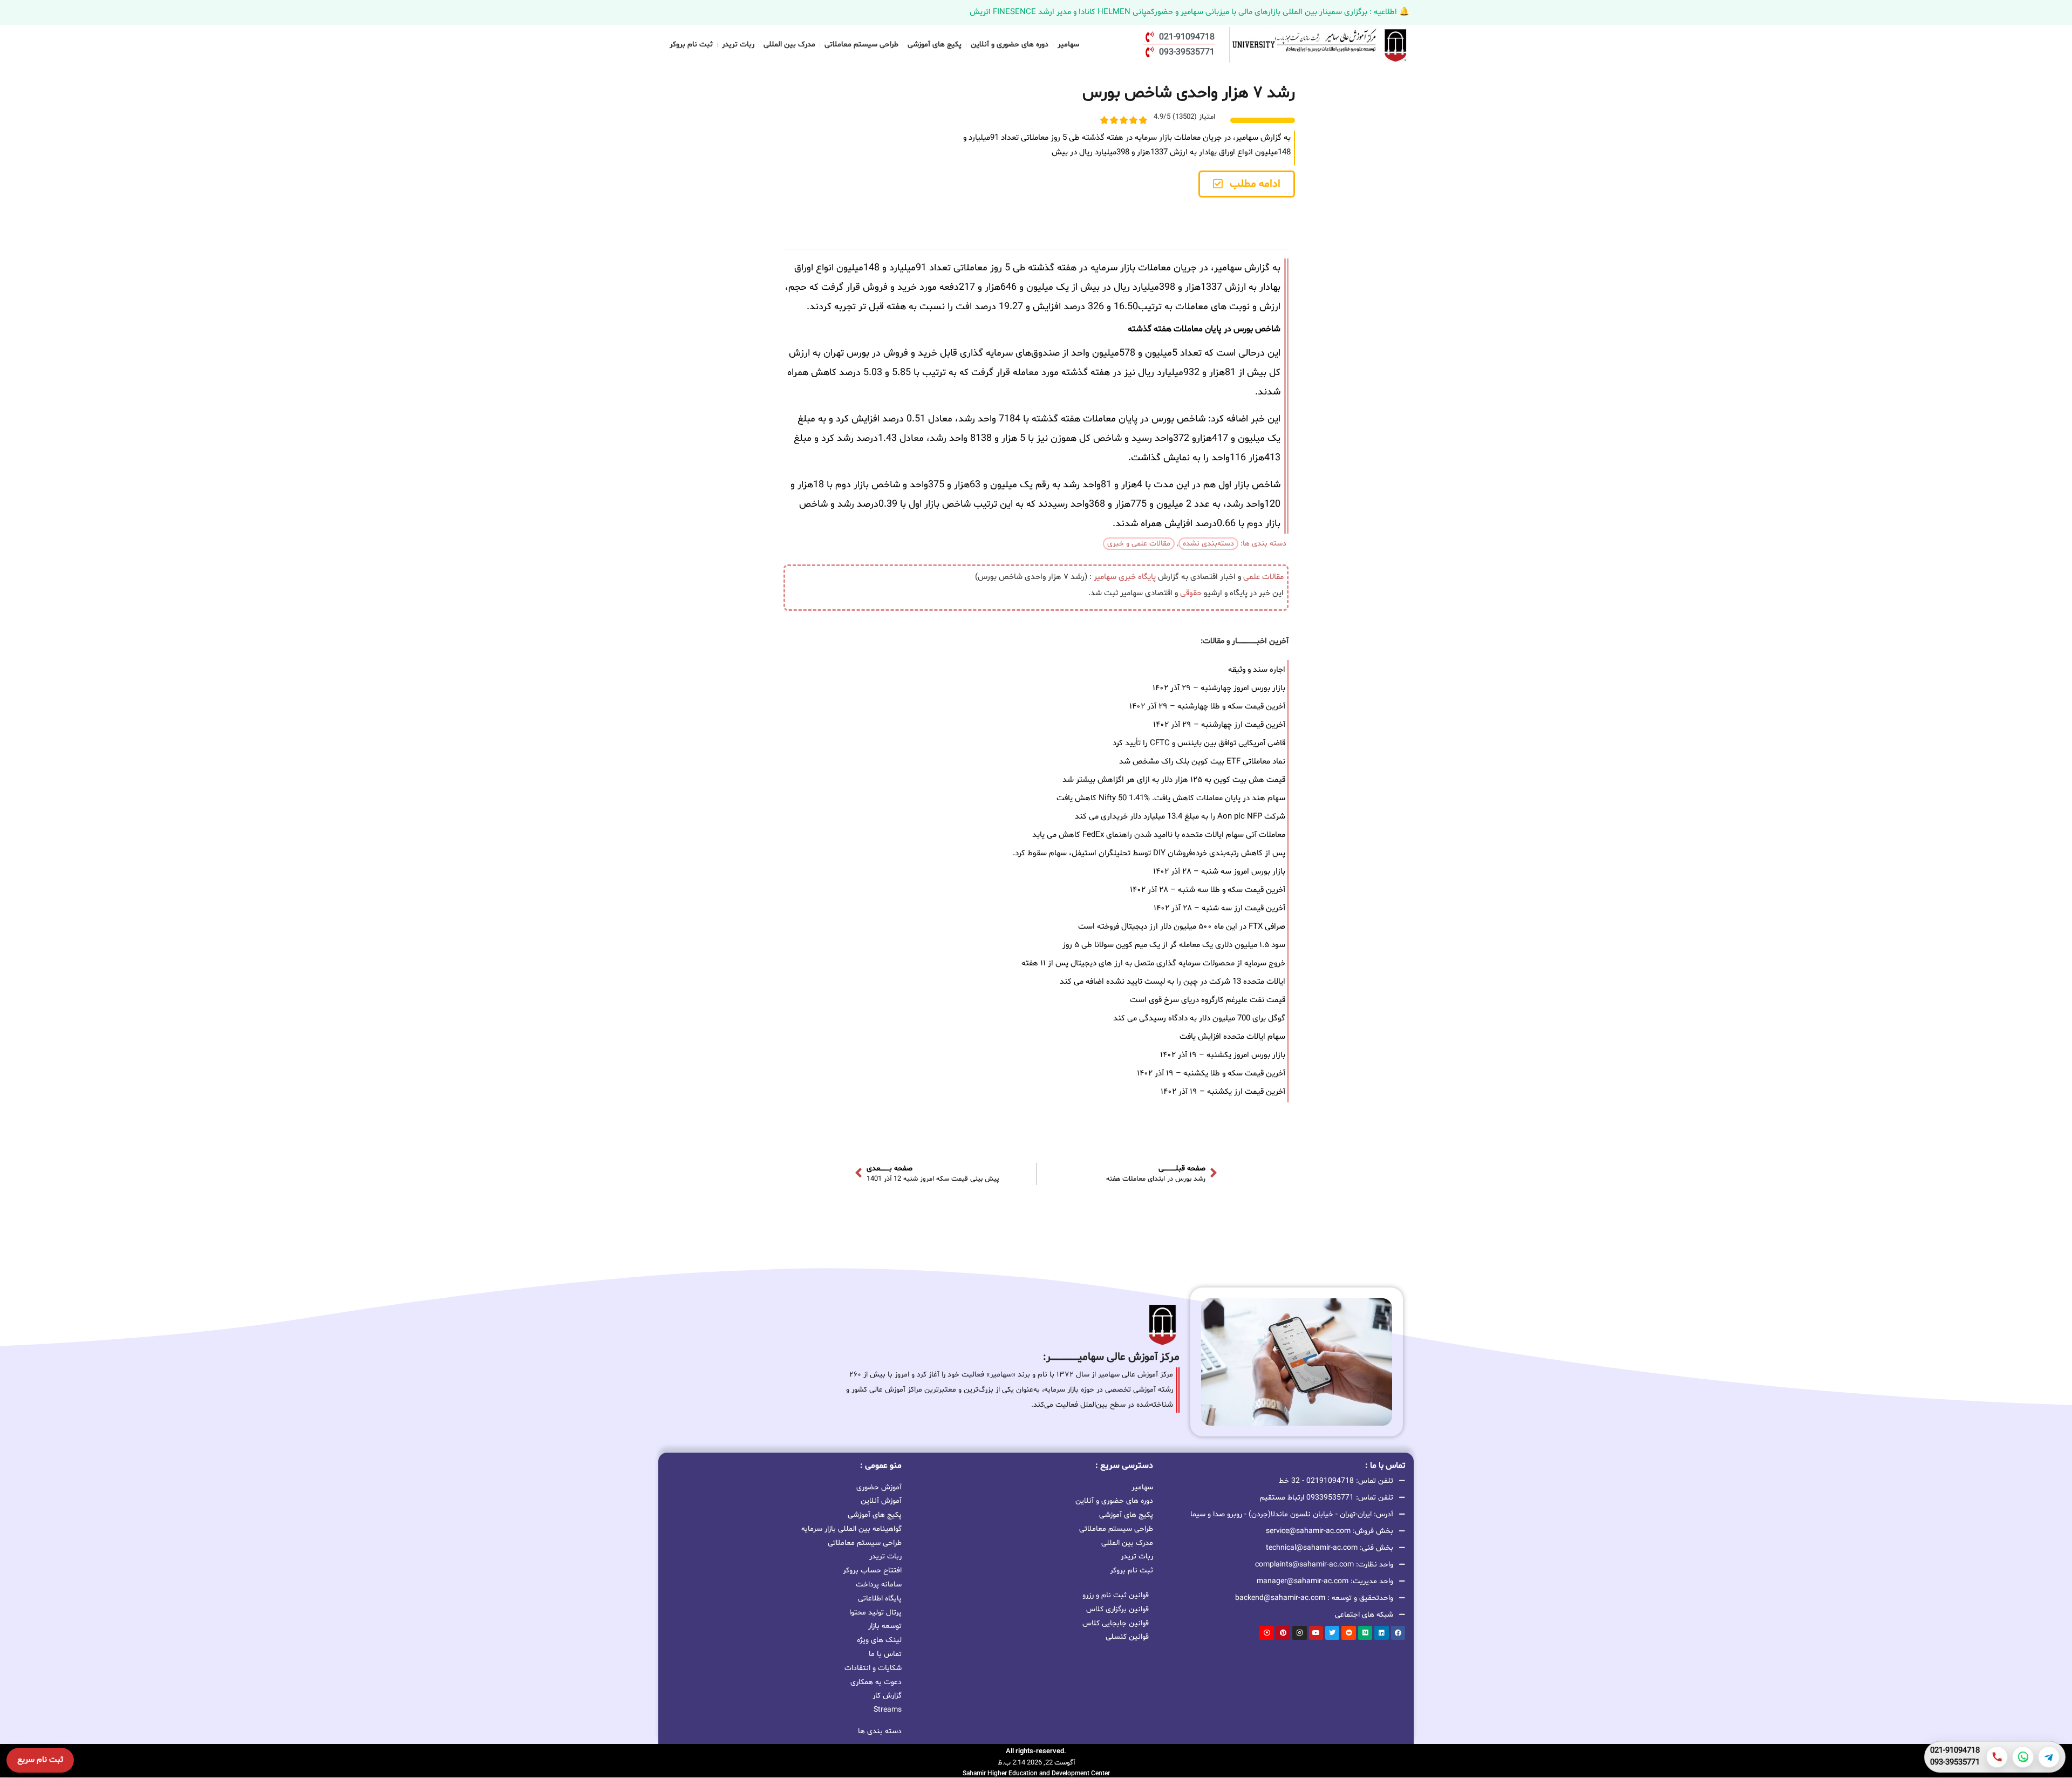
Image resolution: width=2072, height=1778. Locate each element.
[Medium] (1365, 1633)
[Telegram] (2049, 1757)
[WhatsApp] (2023, 1757)
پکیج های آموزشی (935, 45)
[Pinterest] (1283, 1633)
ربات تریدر (738, 45)
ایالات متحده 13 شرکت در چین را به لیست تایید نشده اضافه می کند (1173, 982)
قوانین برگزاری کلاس (1117, 1609)
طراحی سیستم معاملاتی (861, 45)
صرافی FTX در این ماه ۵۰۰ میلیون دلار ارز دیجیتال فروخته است (1182, 927)
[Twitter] (1332, 1633)
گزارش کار (887, 1696)
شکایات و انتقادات (873, 1668)
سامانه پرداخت (879, 1585)
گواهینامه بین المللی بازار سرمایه (851, 1529)
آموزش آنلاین (881, 1501)
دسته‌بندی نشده (1208, 544)
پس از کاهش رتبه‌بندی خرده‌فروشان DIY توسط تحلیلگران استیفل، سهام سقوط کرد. (1149, 853)
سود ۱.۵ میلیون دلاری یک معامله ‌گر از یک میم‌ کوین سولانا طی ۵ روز (1174, 945)
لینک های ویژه (879, 1640)
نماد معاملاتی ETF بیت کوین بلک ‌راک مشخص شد (1202, 762)
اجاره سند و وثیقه (1257, 670)
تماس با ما (885, 1654)
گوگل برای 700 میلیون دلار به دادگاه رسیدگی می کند (1199, 1019)
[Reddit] (1348, 1633)
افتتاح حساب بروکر (872, 1571)
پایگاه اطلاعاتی (880, 1599)
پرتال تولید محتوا (875, 1613)
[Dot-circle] (1266, 1633)
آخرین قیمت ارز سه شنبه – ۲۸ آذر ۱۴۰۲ (1219, 908)
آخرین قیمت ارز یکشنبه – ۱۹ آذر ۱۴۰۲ (1223, 1092)
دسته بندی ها (880, 1731)
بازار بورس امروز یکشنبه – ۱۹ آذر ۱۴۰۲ (1223, 1055)
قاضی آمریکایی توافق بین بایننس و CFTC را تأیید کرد (1199, 743)
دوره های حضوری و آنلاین (1010, 45)
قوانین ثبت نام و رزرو (1116, 1595)
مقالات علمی (1263, 577)
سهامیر (1068, 45)
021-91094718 (1955, 1751)
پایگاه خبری (1137, 577)
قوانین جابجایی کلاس (1116, 1623)
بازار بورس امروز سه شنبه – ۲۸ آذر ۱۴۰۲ (1219, 872)
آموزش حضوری (879, 1487)
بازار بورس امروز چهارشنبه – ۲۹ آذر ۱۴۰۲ (1219, 688)
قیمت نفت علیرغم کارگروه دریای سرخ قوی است (1208, 1000)
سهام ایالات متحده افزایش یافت (1232, 1037)
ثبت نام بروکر (691, 45)
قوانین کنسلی (1127, 1637)
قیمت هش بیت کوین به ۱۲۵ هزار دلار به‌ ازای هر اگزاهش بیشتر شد (1174, 780)
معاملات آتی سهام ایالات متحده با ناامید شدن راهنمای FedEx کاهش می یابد (1159, 835)
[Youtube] (1316, 1633)
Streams (888, 1710)
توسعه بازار (885, 1626)
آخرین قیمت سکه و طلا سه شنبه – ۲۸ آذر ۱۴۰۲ (1208, 890)
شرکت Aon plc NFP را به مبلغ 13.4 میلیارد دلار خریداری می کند (1180, 817)
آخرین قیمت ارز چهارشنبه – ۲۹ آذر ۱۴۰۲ (1219, 725)
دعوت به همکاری (876, 1682)
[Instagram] (1299, 1633)
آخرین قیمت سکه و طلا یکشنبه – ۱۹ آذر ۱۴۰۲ (1211, 1074)
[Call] (1997, 1757)
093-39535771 (1955, 1763)
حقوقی (1191, 593)
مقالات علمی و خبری (1139, 544)
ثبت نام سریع (40, 1760)
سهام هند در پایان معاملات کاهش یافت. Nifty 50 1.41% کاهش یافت (1171, 798)
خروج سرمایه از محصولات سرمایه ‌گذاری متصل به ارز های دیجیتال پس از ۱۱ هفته (1153, 963)
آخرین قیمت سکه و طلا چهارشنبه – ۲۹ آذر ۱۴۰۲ (1207, 707)
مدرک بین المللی (789, 45)
